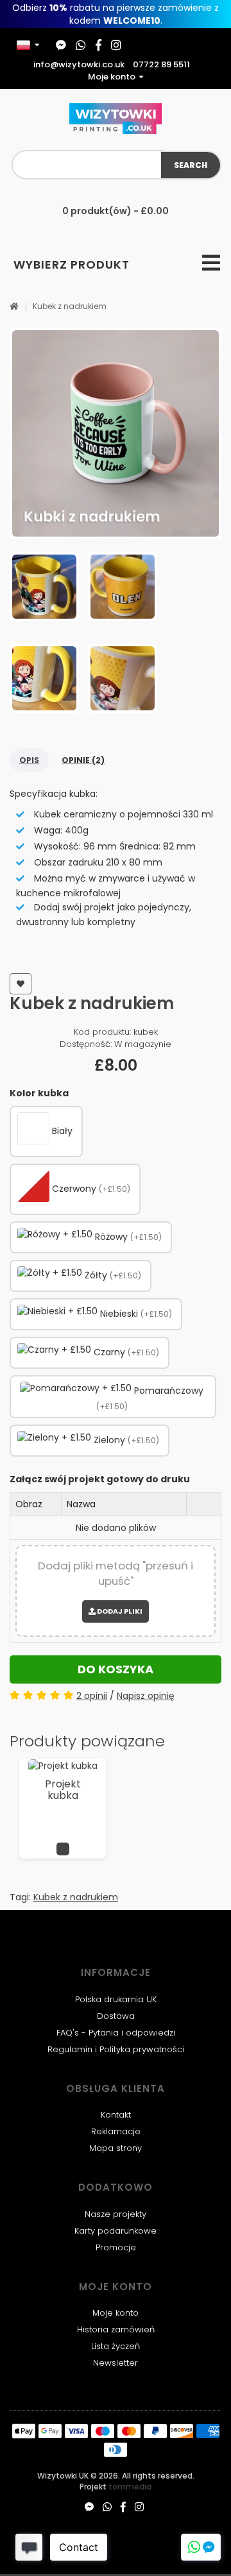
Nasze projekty (116, 2214)
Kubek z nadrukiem (70, 306)
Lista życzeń (116, 2346)
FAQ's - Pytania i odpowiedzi (116, 2033)
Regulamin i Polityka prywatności (116, 2049)
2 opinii (92, 1696)
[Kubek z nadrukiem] (116, 433)
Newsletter (116, 2363)
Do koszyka (116, 1669)
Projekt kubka (63, 1790)
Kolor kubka (39, 1093)
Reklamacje (116, 2131)
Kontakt (116, 2115)
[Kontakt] (201, 2547)
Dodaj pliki (119, 1611)
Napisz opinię (146, 1696)
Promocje (116, 2247)
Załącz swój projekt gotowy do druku (100, 1479)
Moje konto (116, 2313)
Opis (29, 760)
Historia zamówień (116, 2329)
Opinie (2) (83, 760)
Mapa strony (116, 2148)
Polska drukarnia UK (116, 1999)
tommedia (130, 2487)
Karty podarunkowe (116, 2231)
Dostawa (116, 2016)
